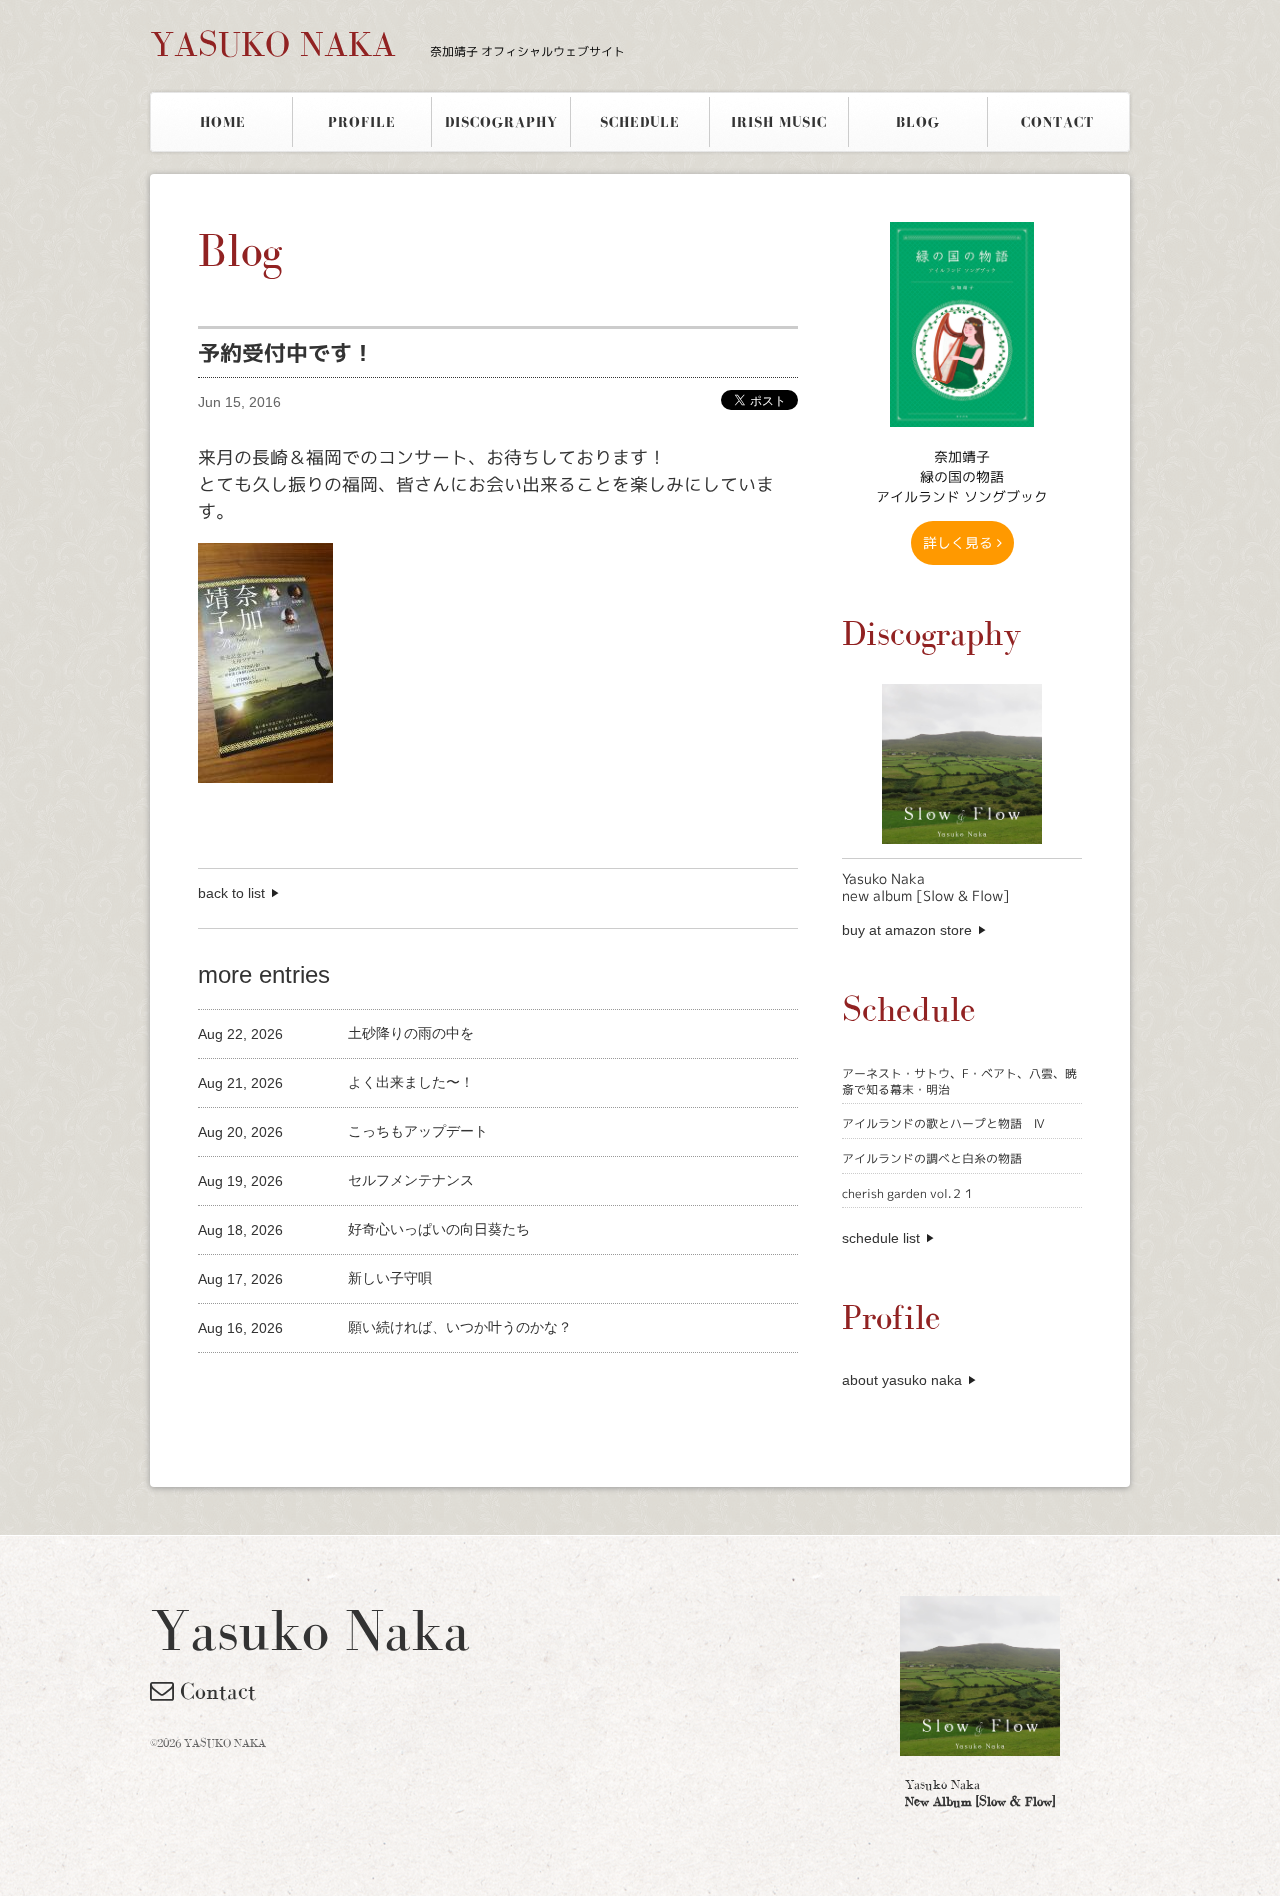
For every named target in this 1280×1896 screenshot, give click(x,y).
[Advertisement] (432, 1386)
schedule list (881, 1238)
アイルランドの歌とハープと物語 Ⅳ (943, 1123)
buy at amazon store (907, 930)
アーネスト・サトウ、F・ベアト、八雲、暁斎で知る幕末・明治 (959, 1081)
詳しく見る (960, 542)
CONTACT (1057, 122)
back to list (231, 893)
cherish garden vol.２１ (908, 1193)
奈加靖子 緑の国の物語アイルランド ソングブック (962, 476)
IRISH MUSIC (779, 122)
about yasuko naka (902, 1380)
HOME (223, 122)
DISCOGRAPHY (501, 122)
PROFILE (362, 122)
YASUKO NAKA (387, 44)
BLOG (918, 122)
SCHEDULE (640, 122)
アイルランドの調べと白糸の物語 (932, 1158)
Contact (215, 1691)
